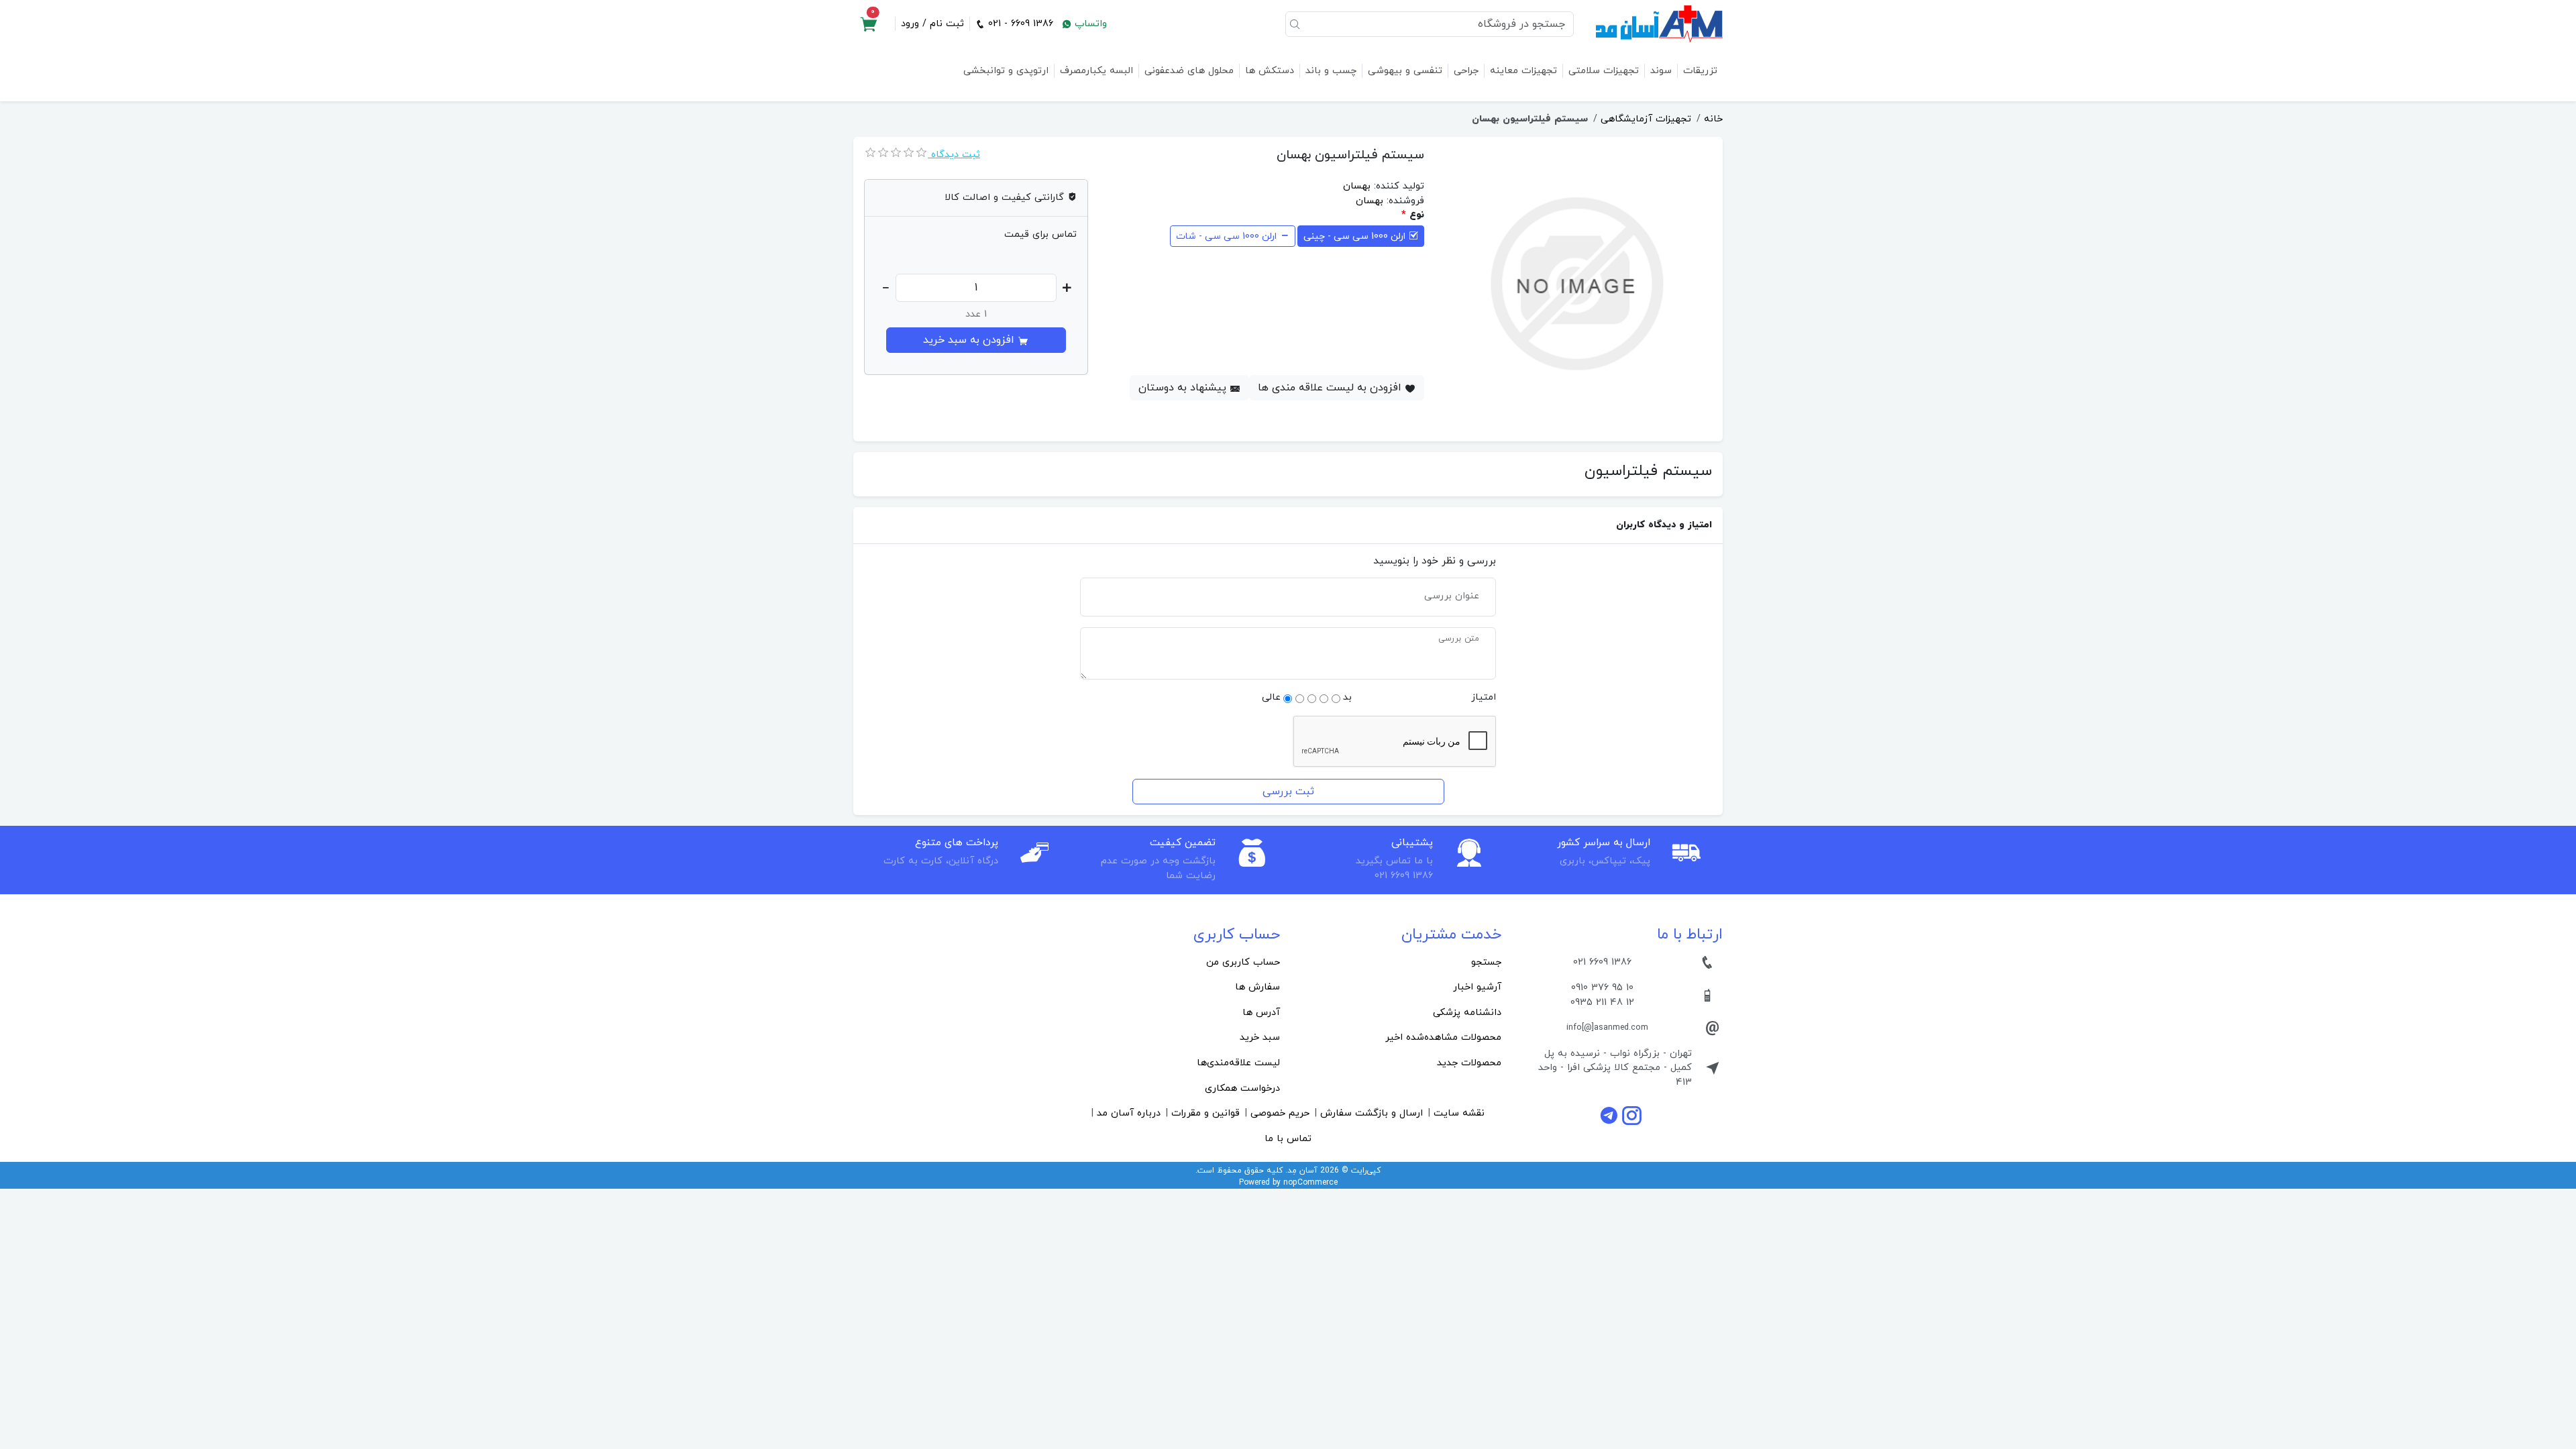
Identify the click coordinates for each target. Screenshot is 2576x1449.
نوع (1417, 215)
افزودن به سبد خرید (970, 340)
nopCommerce (1310, 1183)
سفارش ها (1257, 987)
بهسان (1357, 186)
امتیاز (1484, 697)
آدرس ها (1261, 1013)
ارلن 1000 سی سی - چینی (1354, 236)
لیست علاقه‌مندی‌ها (1238, 1063)
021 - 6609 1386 (1019, 24)
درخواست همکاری (1242, 1088)
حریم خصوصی (1280, 1113)
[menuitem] (1399, 963)
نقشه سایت (1459, 1113)
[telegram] (1611, 1115)
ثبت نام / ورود (932, 24)
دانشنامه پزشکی (1467, 1013)
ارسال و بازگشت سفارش (1372, 1113)
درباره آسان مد (1129, 1113)
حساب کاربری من (1243, 962)
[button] (869, 24)
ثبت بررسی (1288, 792)
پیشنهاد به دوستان (1184, 388)
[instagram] (1632, 1115)
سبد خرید (1260, 1037)
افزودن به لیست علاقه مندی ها (1331, 388)
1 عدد (976, 314)
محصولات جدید (1469, 1063)
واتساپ (1089, 24)
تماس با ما (1288, 1139)
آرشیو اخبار (1477, 987)
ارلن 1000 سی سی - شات (1226, 236)
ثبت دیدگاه (954, 155)
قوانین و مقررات (1205, 1113)
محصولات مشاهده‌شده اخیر (1443, 1037)
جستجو (1486, 962)
